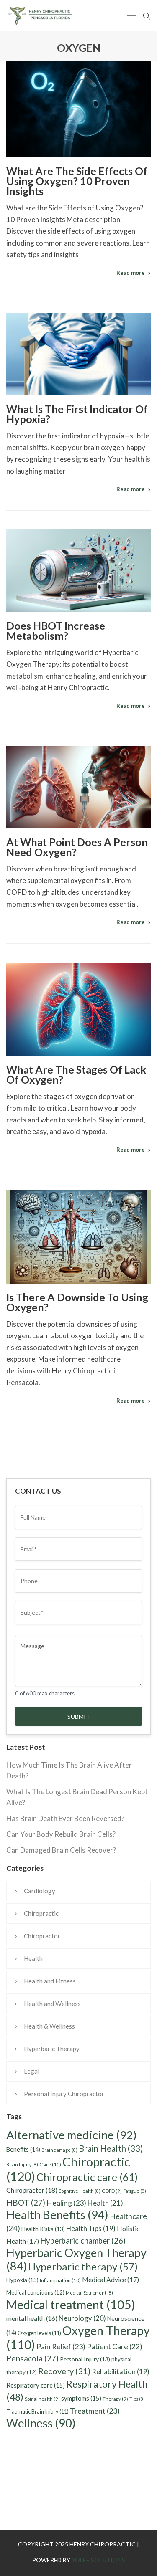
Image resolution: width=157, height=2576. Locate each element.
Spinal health (42, 2399)
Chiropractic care (87, 2177)
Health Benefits (57, 2215)
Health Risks (43, 2229)
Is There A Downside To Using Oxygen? (77, 1302)
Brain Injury (22, 2164)
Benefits (23, 2149)
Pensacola (32, 2358)
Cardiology (40, 1891)
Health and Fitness (50, 1981)
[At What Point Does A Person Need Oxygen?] (78, 787)
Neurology (82, 2318)
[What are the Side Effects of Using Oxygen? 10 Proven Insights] (78, 109)
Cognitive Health (80, 2191)
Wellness (41, 2423)
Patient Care (115, 2347)
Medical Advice (111, 2279)
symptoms (81, 2398)
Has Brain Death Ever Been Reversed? (65, 1818)
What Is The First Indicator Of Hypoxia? (77, 414)
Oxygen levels (39, 2333)
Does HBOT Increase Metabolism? (56, 631)
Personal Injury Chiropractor (64, 2094)
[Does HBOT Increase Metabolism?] (78, 571)
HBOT (26, 2202)
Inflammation (60, 2280)
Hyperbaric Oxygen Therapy (76, 2259)
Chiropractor (42, 1936)
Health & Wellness (49, 2026)
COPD (112, 2191)
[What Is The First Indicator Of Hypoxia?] (78, 354)
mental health (32, 2318)
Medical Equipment (89, 2293)
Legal (32, 2071)
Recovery (64, 2371)
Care (50, 2164)
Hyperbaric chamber (83, 2241)
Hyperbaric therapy (83, 2266)
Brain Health (111, 2148)
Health (33, 1958)
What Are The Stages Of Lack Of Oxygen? (76, 1074)
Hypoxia (22, 2280)
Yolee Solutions (98, 2560)
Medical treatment (71, 2305)
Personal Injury (85, 2359)
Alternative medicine (72, 2135)
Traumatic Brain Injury (37, 2411)
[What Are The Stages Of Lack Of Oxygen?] (78, 1009)
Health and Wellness (52, 2004)
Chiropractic (41, 1913)
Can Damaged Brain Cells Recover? (61, 1850)
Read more (131, 273)
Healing (66, 2203)
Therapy (115, 2399)
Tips (137, 2399)
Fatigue (135, 2191)
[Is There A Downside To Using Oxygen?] (78, 1237)
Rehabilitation (121, 2372)
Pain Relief (61, 2346)
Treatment (95, 2411)
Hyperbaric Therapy (52, 2049)
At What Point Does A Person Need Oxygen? (77, 847)
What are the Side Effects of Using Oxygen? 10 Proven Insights (77, 181)
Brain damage (59, 2150)
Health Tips (91, 2229)
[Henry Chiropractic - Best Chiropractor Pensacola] (51, 15)
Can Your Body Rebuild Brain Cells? (61, 1834)
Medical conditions (35, 2292)
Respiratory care (36, 2385)
